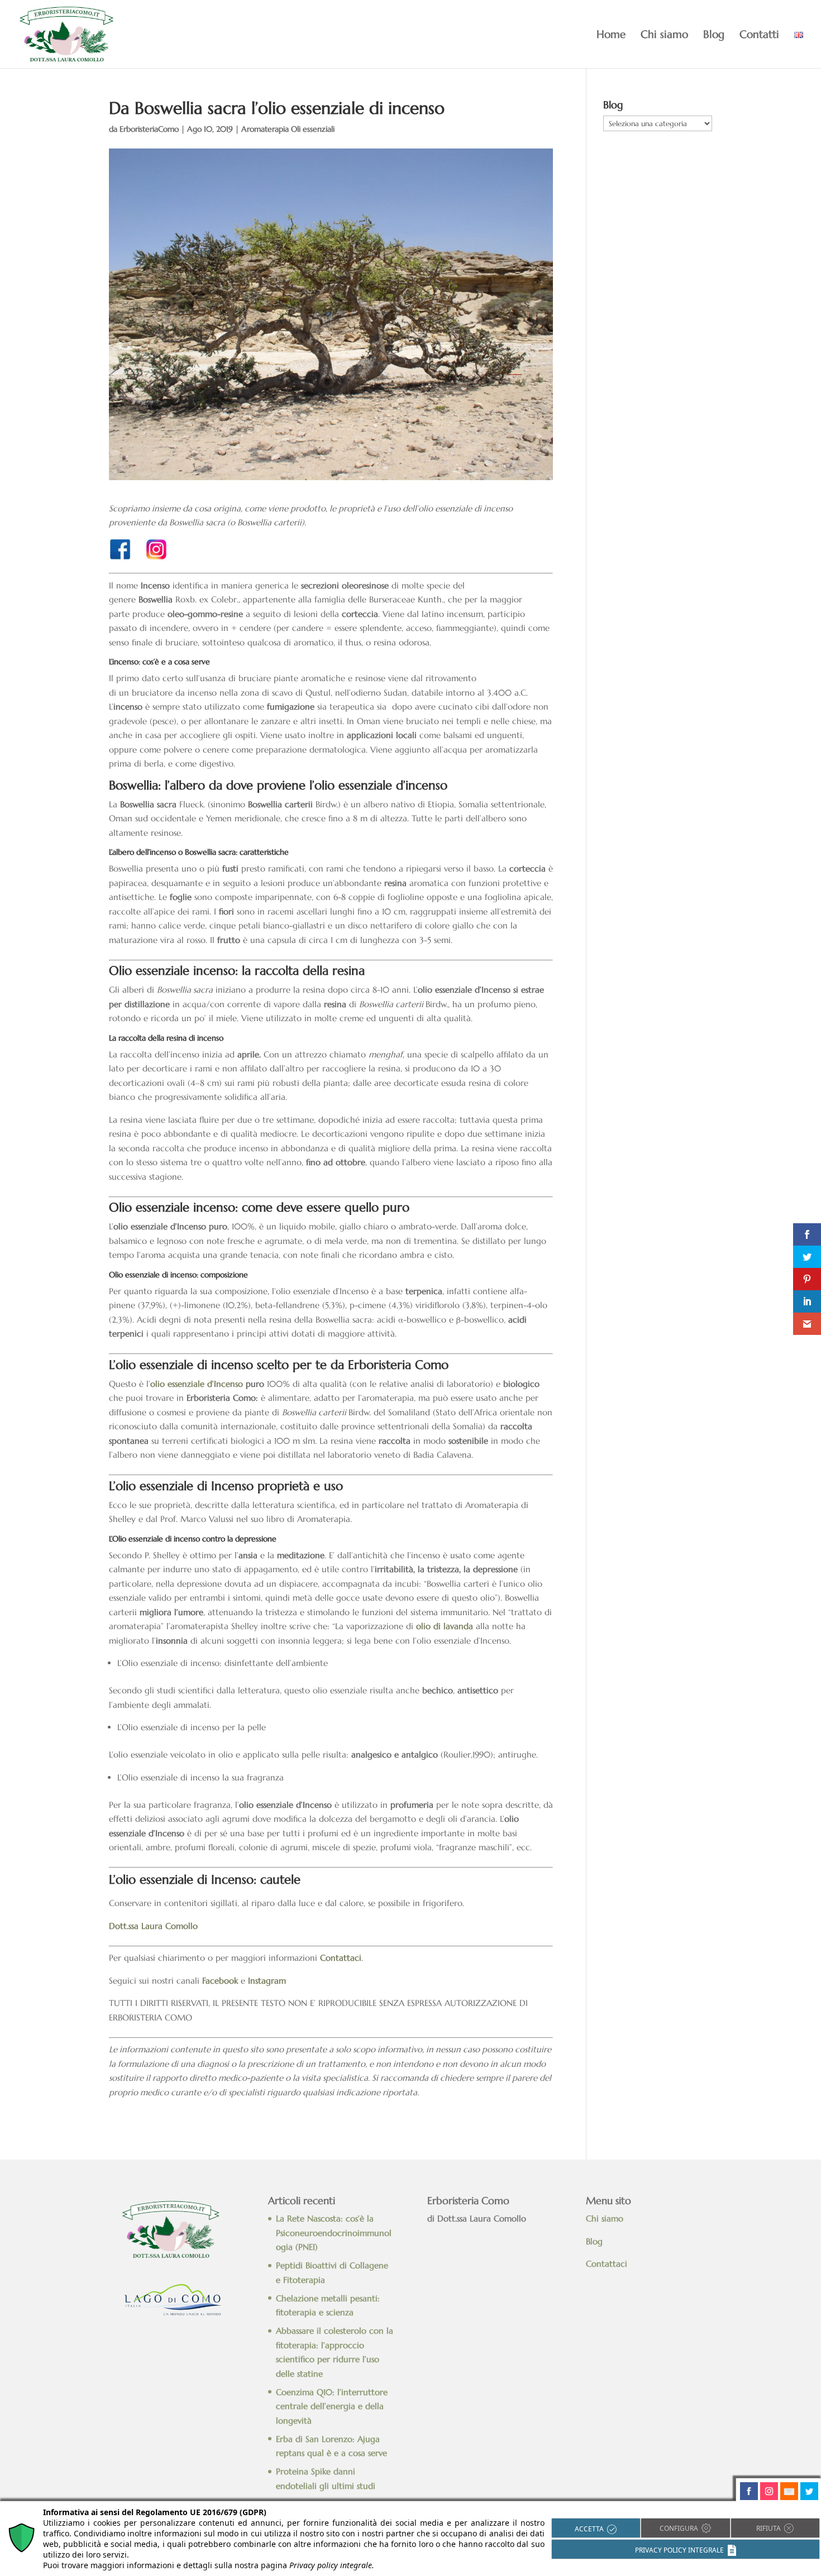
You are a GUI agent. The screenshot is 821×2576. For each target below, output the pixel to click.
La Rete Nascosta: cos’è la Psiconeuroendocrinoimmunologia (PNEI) (334, 2233)
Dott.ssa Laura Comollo (153, 1926)
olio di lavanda (445, 1626)
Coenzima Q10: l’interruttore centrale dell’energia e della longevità (332, 2406)
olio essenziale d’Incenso (197, 1384)
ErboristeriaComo (149, 129)
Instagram (267, 1981)
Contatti (759, 35)
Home (611, 35)
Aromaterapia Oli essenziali (288, 129)
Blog (714, 35)
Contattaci (608, 2264)
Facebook (220, 1981)
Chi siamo (664, 35)
